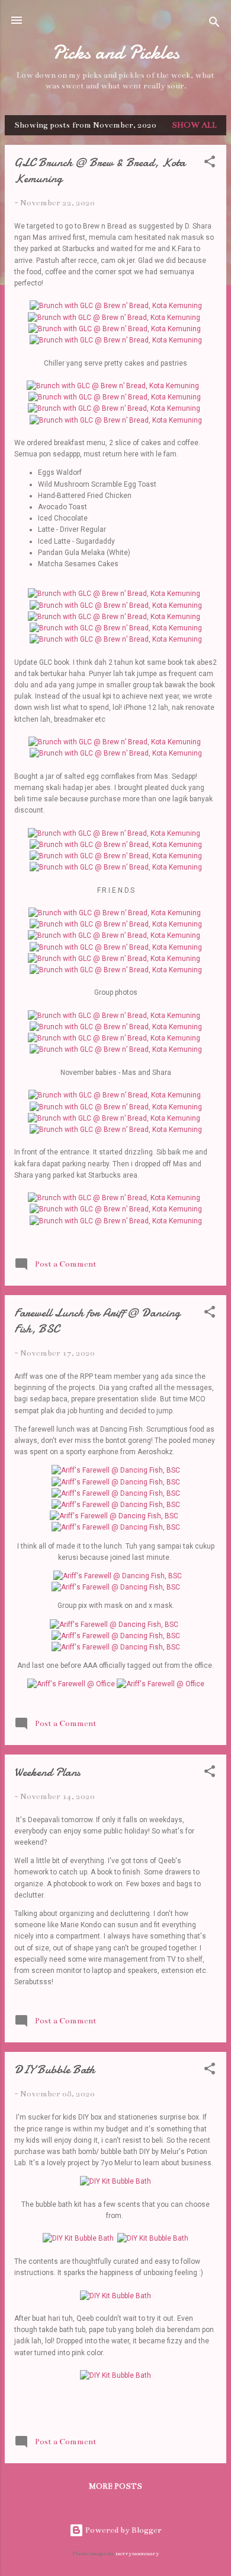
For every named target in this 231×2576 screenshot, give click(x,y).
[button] (210, 164)
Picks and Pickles (116, 53)
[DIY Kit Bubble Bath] (115, 2181)
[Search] (214, 24)
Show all (194, 125)
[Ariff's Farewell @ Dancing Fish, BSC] (116, 1470)
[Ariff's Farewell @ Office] (71, 1684)
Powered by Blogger (123, 2530)
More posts (115, 2486)
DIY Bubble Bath (54, 2069)
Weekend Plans (47, 1772)
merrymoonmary (137, 2553)
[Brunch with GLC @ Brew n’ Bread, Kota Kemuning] (116, 306)
